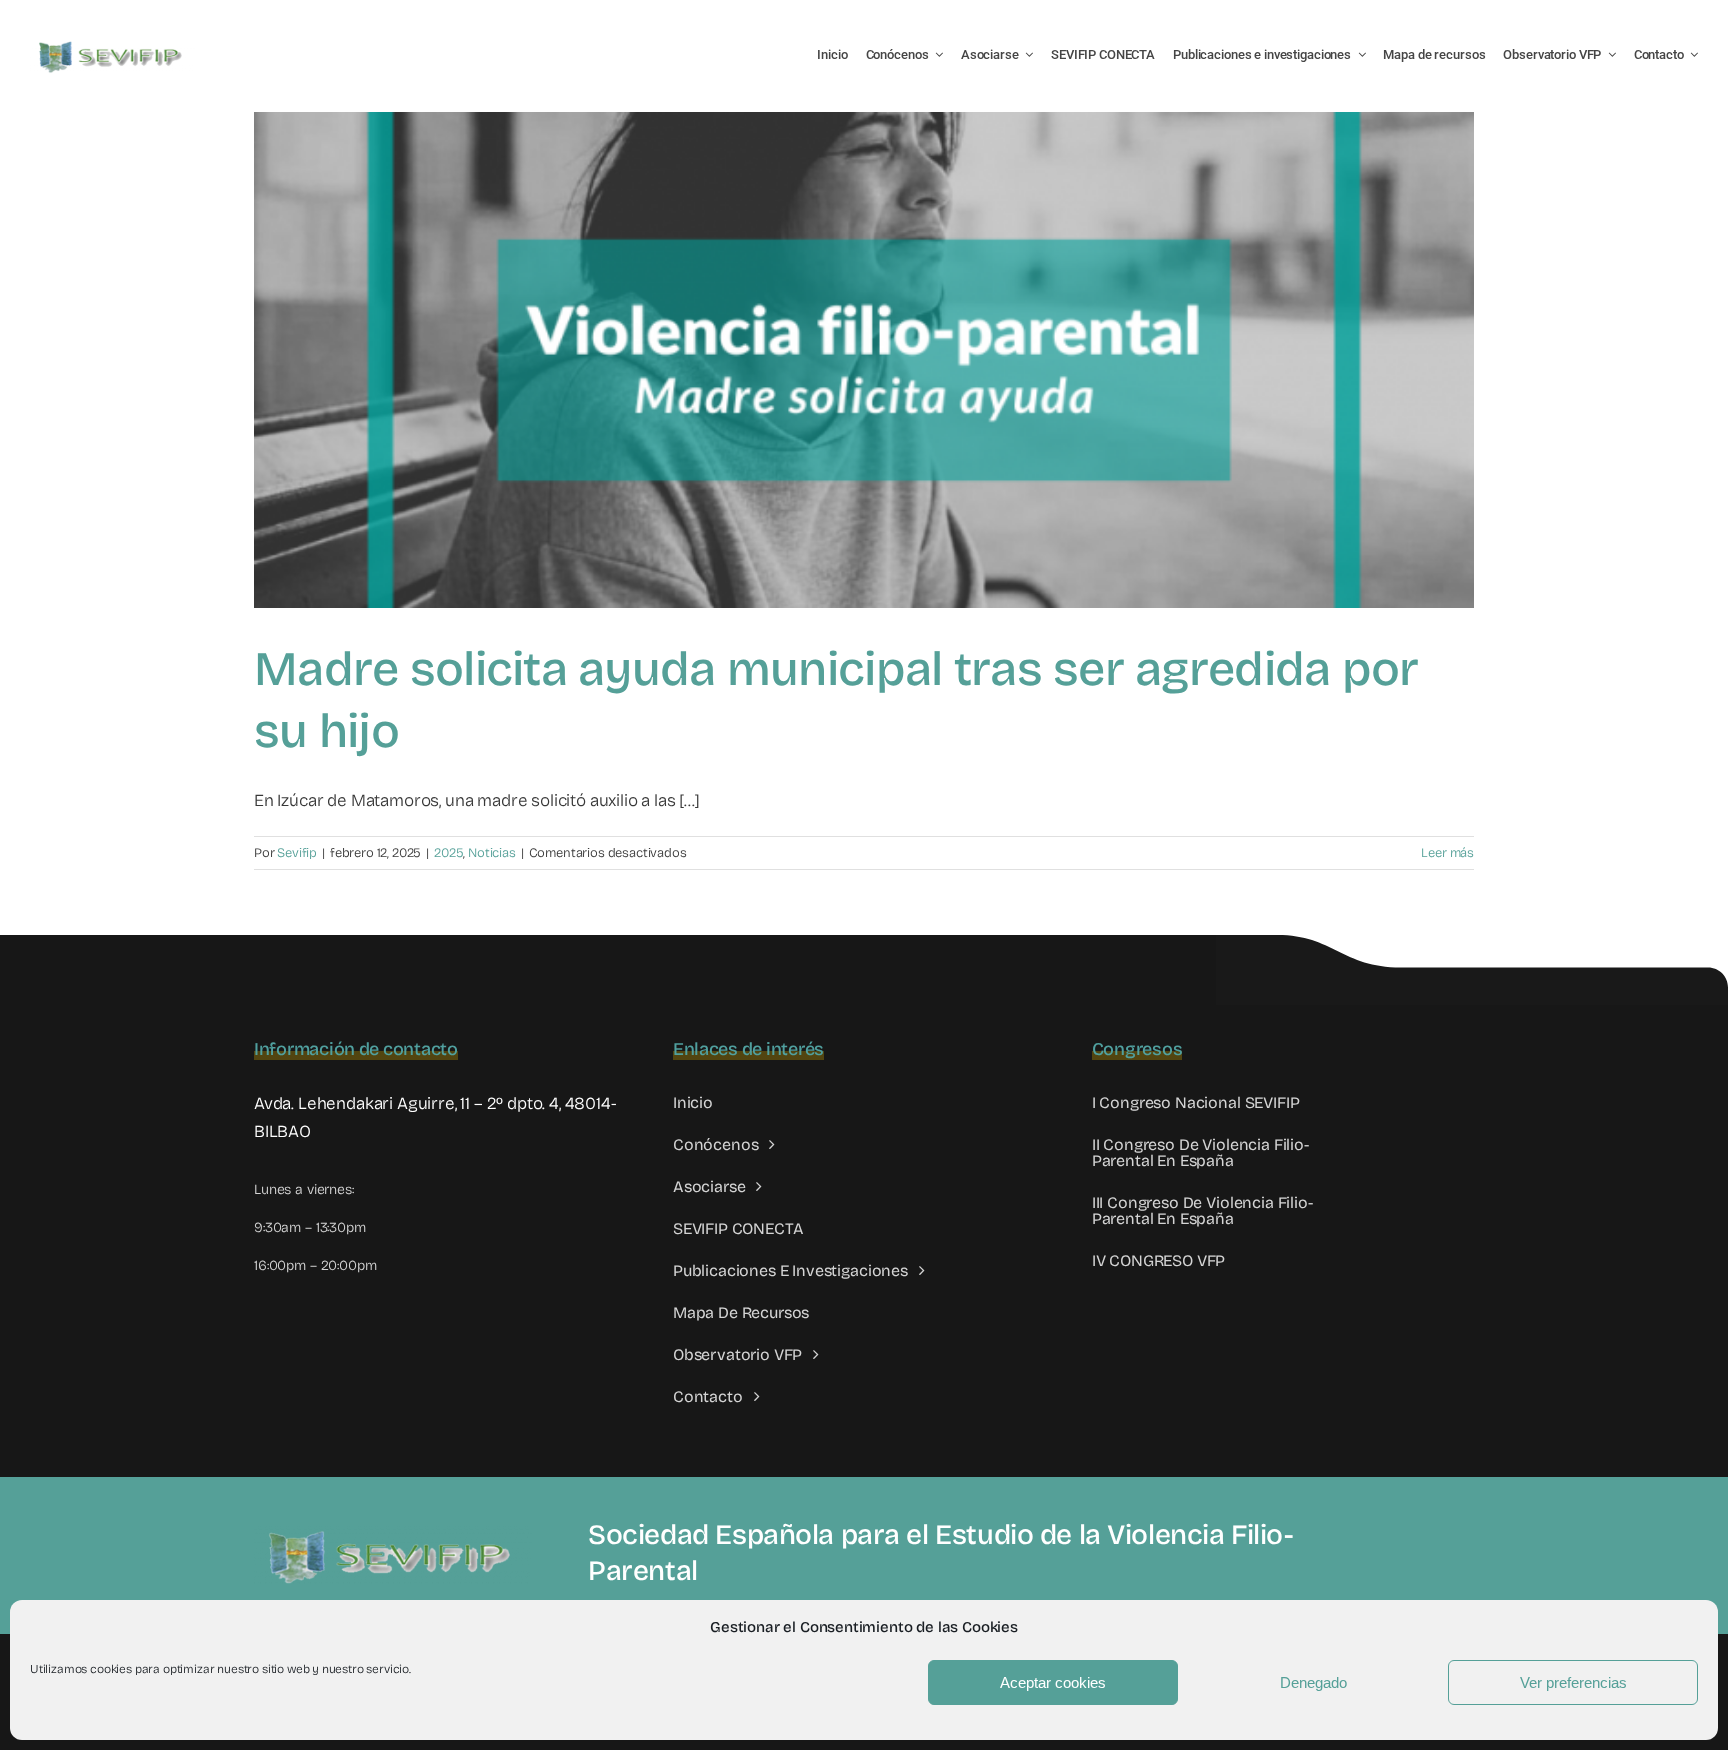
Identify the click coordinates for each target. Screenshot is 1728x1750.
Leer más (1447, 853)
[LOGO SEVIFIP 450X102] (112, 45)
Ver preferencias (1573, 1682)
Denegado (1313, 1682)
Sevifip (297, 853)
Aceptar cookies (1053, 1682)
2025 (448, 853)
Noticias (492, 853)
